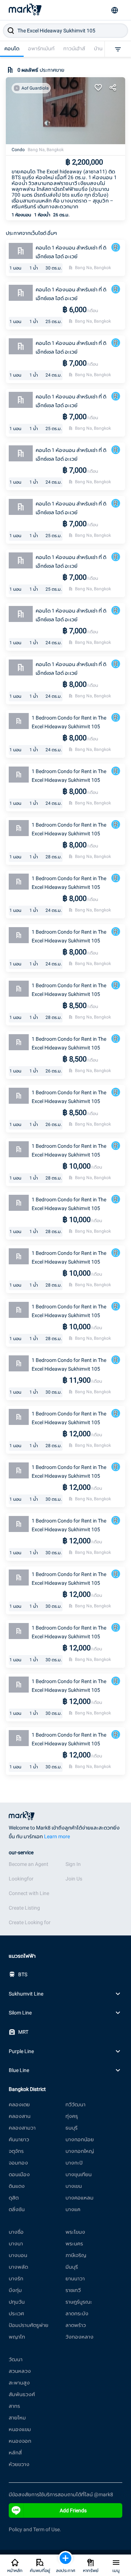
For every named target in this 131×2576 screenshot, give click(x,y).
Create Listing (24, 1908)
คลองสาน (20, 2116)
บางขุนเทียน (79, 2174)
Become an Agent (29, 1864)
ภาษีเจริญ (76, 2255)
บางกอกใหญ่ (80, 2151)
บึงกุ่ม (15, 2290)
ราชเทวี (73, 2290)
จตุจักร (16, 2151)
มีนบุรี (72, 2267)
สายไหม (17, 2418)
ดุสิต (14, 2198)
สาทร (14, 2406)
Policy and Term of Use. (35, 2529)
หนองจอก (20, 2441)
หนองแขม (20, 2429)
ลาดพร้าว (76, 2325)
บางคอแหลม (80, 2198)
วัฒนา (16, 2359)
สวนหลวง (20, 2371)
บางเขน (74, 2186)
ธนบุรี (72, 2128)
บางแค (73, 2209)
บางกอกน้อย (80, 2139)
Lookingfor (21, 1879)
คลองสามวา (22, 2128)
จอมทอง (18, 2163)
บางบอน (18, 2255)
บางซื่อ (16, 2232)
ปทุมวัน (17, 2302)
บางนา (16, 2244)
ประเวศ (16, 2313)
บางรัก (16, 2278)
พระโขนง (75, 2232)
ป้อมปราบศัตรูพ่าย (29, 2325)
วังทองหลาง (80, 2337)
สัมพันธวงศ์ (22, 2394)
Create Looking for (30, 1922)
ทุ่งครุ (72, 2116)
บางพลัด (18, 2267)
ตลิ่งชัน (17, 2209)
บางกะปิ (74, 2163)
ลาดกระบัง (77, 2313)
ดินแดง (17, 2186)
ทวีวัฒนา (76, 2104)
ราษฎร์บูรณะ (79, 2302)
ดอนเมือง (19, 2174)
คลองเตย (19, 2104)
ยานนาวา (75, 2278)
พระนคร (74, 2244)
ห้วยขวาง (19, 2464)
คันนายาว (19, 2139)
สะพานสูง (19, 2383)
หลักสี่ (15, 2453)
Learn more (57, 1836)
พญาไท (17, 2337)
